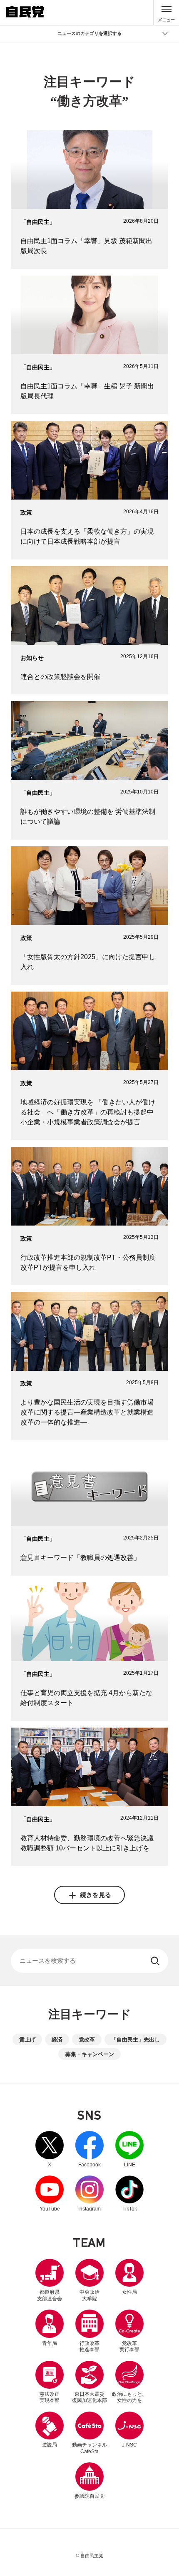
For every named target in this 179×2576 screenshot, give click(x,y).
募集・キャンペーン (90, 2054)
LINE (129, 2149)
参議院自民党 (89, 2480)
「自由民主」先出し (135, 2040)
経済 (57, 2040)
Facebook (89, 2149)
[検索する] (156, 1961)
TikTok (129, 2194)
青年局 (50, 2343)
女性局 (129, 2292)
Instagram (89, 2194)
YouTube (50, 2194)
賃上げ (27, 2040)
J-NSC (129, 2445)
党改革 (87, 2040)
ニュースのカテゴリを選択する (89, 33)
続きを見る (96, 1895)
